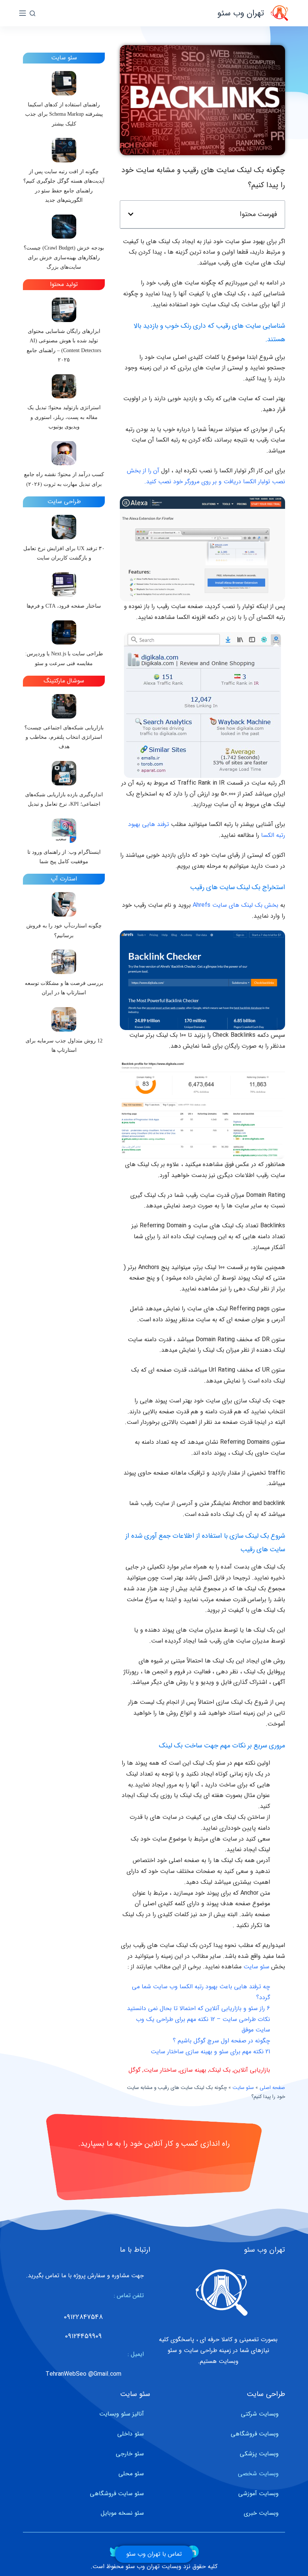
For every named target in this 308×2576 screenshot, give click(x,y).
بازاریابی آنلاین (252, 2070)
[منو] (23, 13)
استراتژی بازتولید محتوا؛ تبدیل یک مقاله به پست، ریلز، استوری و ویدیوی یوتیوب (64, 417)
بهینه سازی (193, 2070)
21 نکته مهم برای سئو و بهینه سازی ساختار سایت (210, 2052)
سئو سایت (256, 1967)
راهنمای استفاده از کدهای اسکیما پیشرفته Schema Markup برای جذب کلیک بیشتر (64, 114)
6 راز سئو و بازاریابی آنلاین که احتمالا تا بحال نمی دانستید (199, 2008)
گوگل (134, 2070)
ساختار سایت (160, 2070)
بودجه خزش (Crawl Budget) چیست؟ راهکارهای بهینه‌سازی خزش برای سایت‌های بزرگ (64, 257)
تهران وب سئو (241, 13)
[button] (131, 214)
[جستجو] (32, 13)
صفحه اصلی (272, 2088)
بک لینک (220, 2070)
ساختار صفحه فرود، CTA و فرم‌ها (64, 606)
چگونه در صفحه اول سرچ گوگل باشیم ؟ (221, 2041)
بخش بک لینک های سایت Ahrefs (236, 905)
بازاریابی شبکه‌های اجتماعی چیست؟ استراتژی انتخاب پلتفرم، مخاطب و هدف (64, 737)
